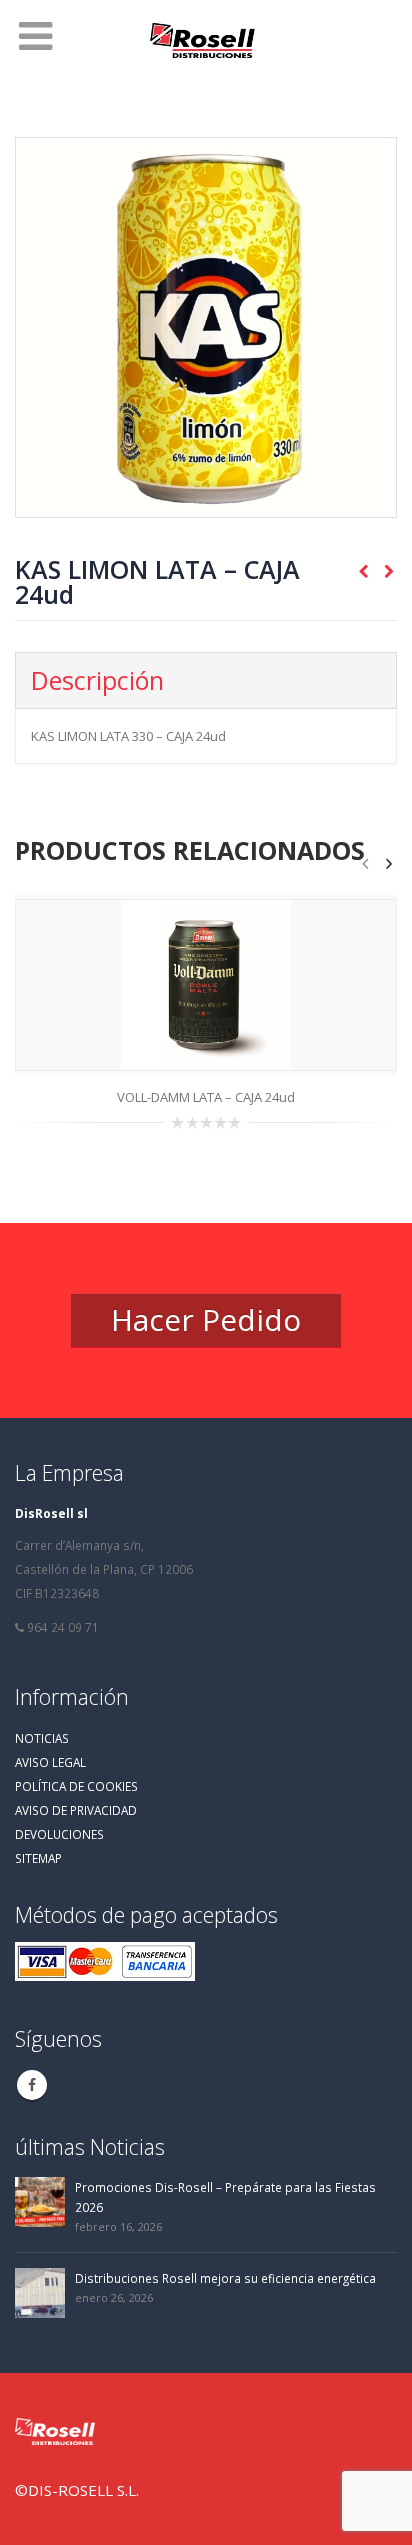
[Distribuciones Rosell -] (206, 42)
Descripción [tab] (97, 680)
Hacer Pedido (206, 1319)
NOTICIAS (42, 1738)
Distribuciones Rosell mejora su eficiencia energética (225, 2278)
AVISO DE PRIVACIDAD (76, 1810)
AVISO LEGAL (50, 1762)
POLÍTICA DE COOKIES (76, 1786)
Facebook (32, 2085)
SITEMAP (38, 1858)
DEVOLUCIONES (59, 1834)
